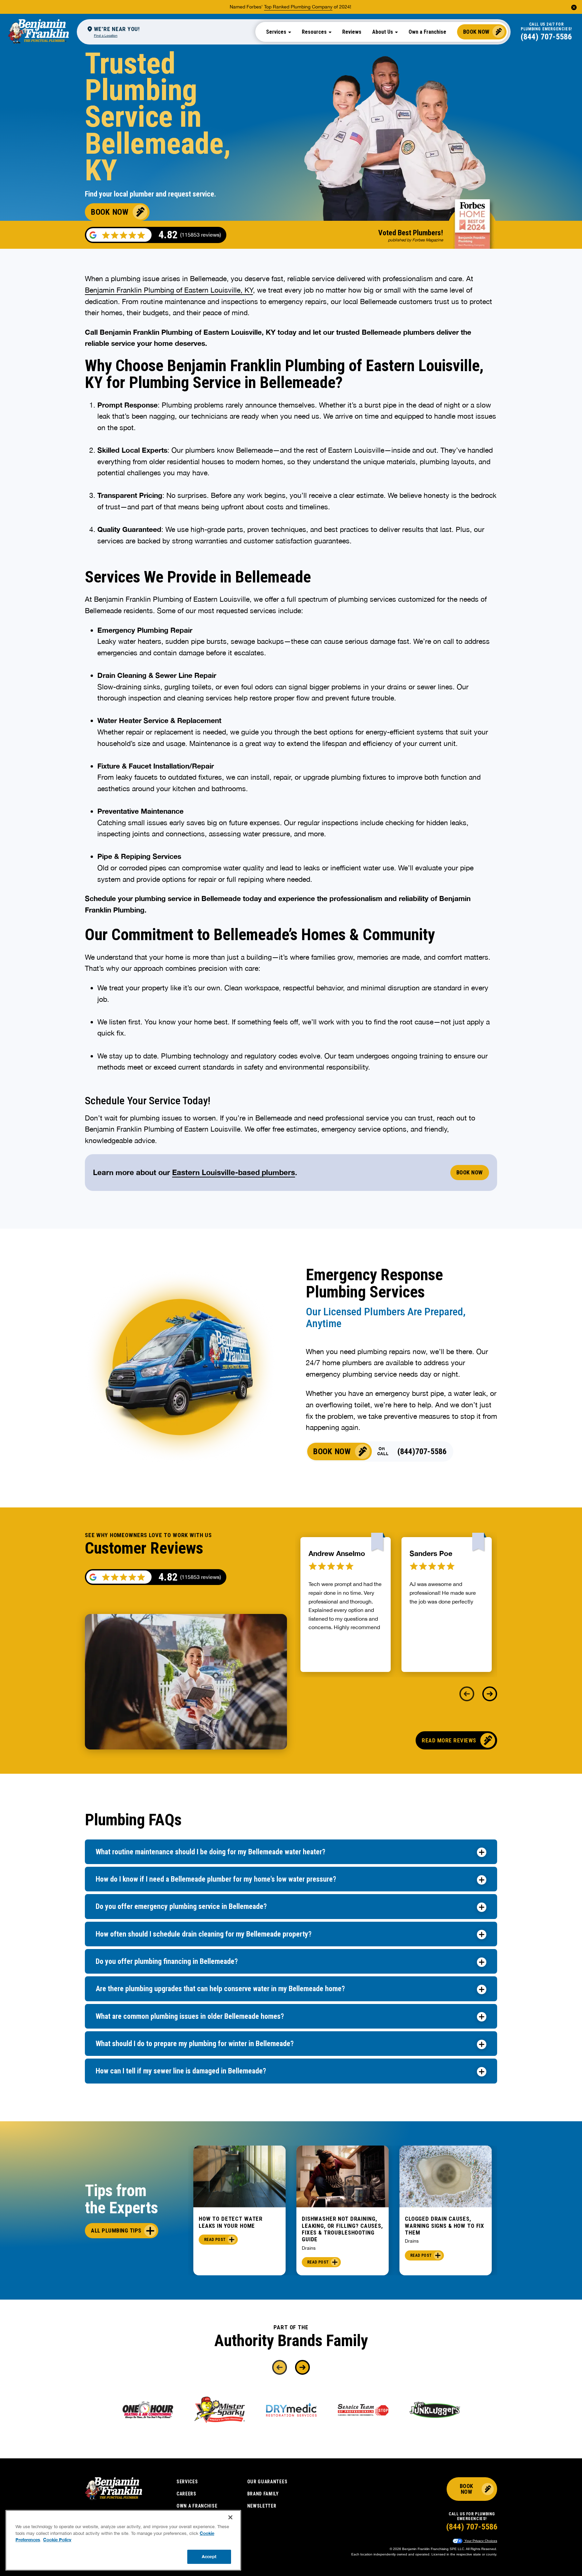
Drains (309, 2248)
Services (187, 2482)
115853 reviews (201, 1577)
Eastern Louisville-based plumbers (234, 1172)
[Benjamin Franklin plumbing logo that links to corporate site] (38, 32)
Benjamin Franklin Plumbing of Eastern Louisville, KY (169, 290)
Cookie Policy (57, 2540)
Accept (209, 2556)
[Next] (490, 1694)
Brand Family (263, 2494)
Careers (186, 2494)
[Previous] (467, 1694)
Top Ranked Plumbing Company (298, 7)
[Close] (230, 2517)
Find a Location (106, 35)
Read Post (215, 2240)
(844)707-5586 (422, 1451)
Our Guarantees (267, 2482)
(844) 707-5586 (546, 37)
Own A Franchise (197, 2506)
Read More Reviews (449, 1740)
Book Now (476, 32)
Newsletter (262, 2506)
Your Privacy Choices (480, 2541)
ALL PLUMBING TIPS (116, 2230)
